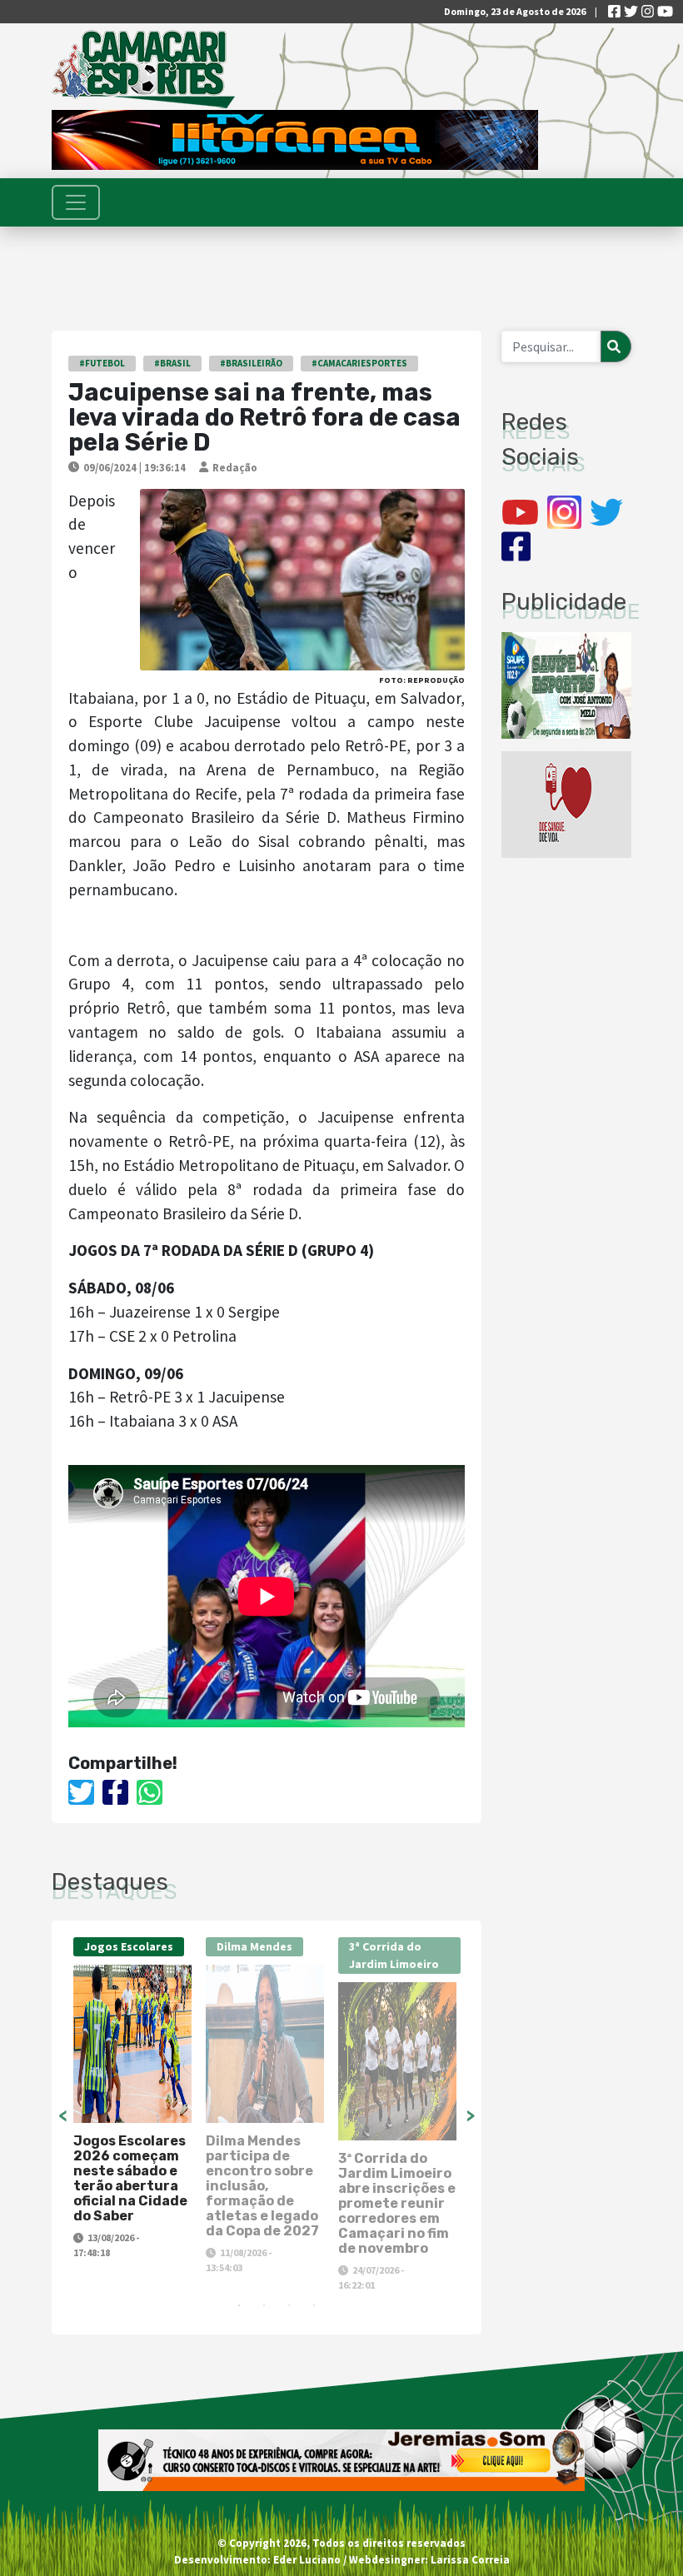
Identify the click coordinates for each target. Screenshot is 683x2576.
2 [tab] (264, 2305)
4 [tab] (314, 2305)
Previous (62, 2115)
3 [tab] (289, 2305)
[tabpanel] (135, 2099)
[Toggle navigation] (76, 202)
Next (471, 2115)
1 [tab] (239, 2305)
